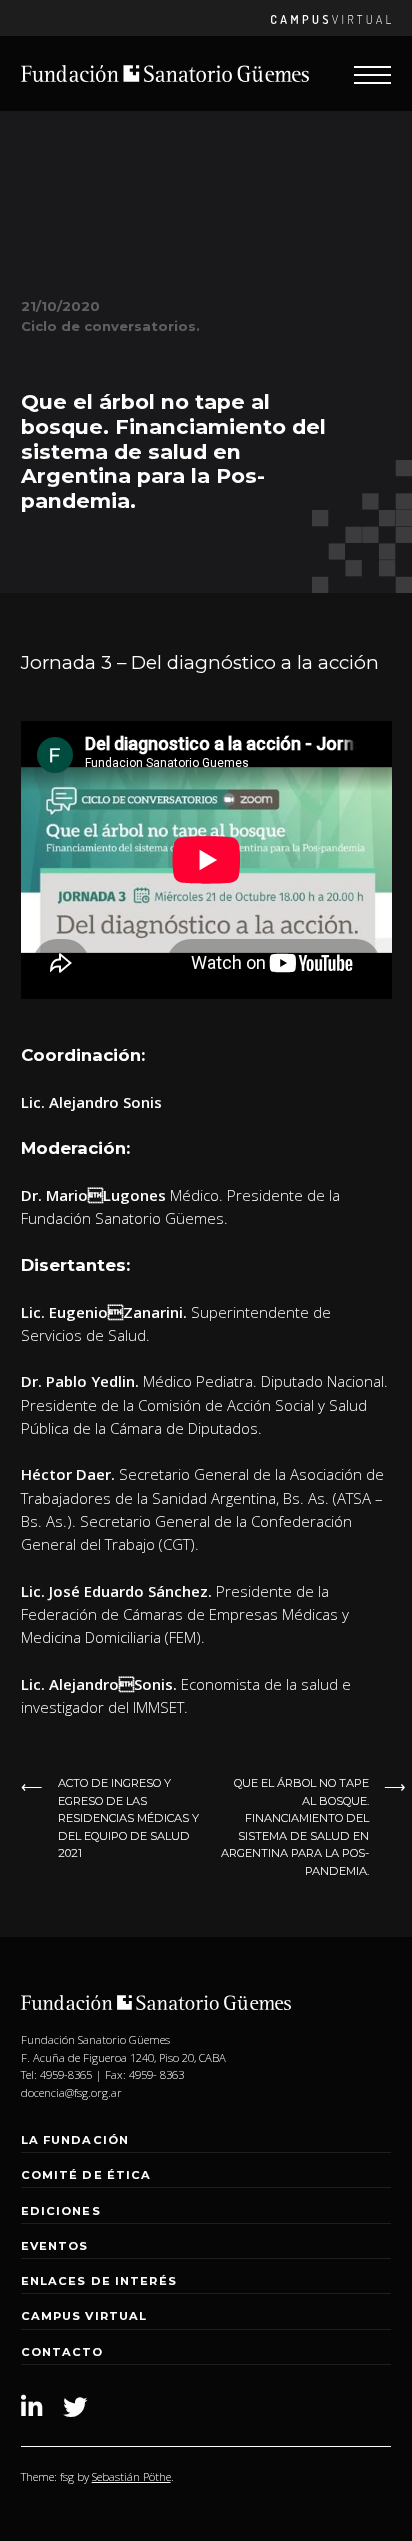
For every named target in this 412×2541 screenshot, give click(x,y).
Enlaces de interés (99, 2281)
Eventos (55, 2246)
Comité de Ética (86, 2175)
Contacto (62, 2352)
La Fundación (75, 2140)
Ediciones (61, 2211)
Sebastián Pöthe (131, 2476)
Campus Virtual (84, 2316)
